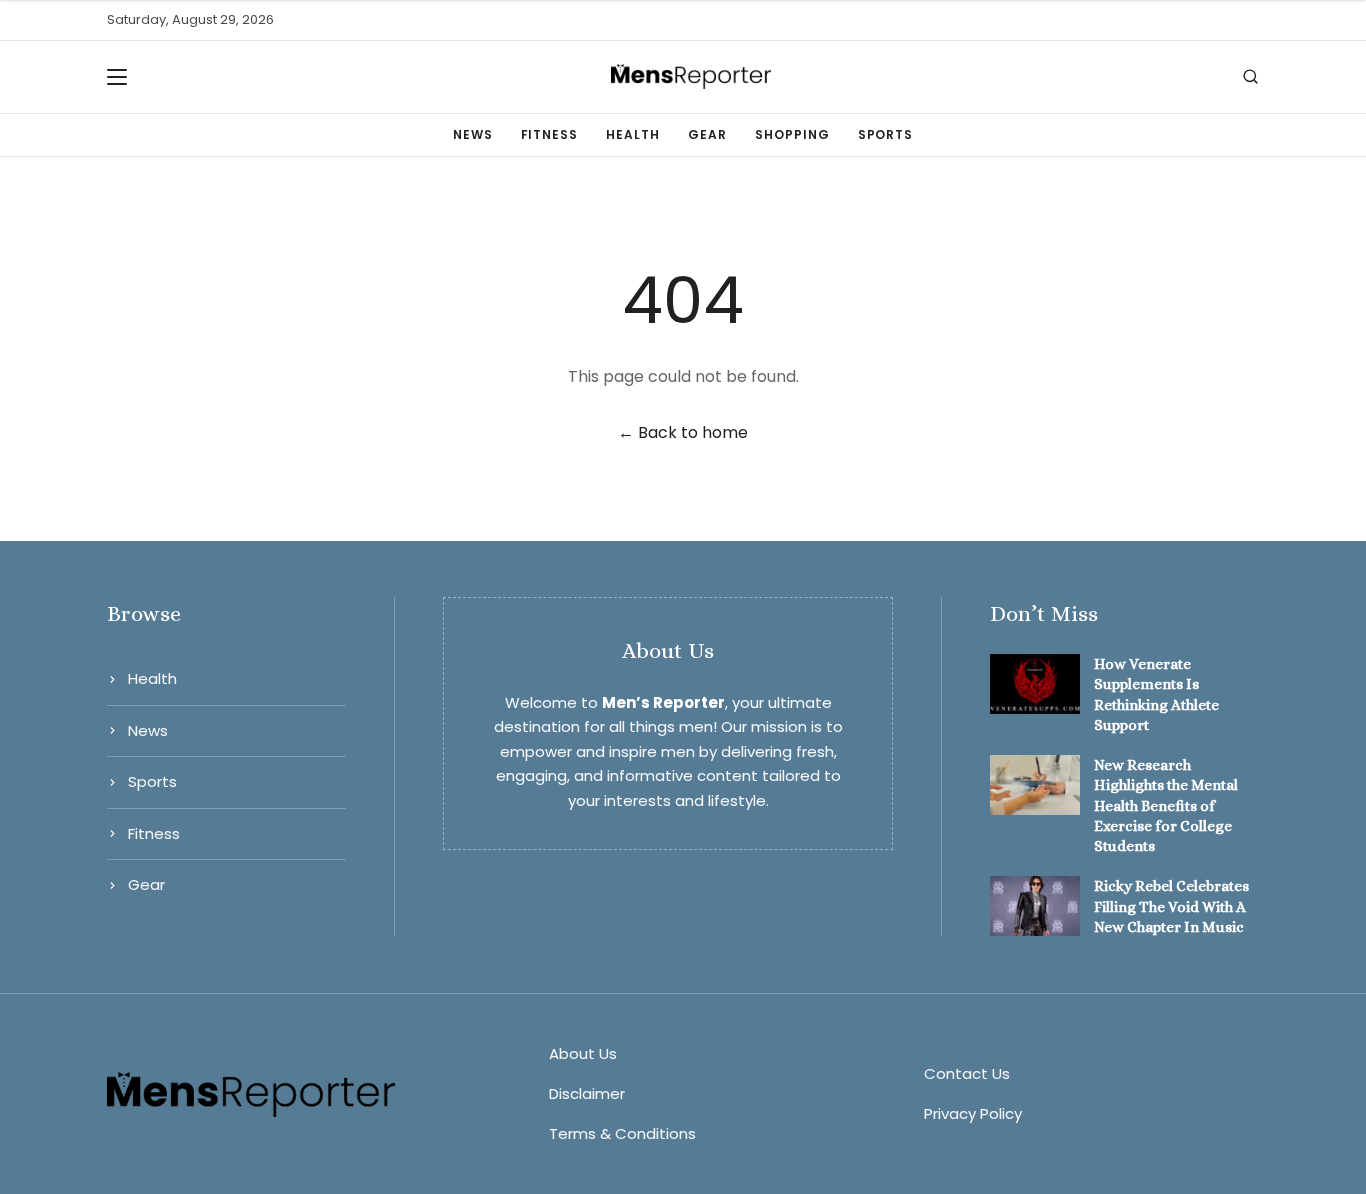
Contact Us (967, 1073)
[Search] (1250, 76)
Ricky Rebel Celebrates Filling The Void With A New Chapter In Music (1171, 906)
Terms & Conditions (622, 1133)
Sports (886, 134)
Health (633, 134)
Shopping (792, 134)
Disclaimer (587, 1093)
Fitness (550, 134)
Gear (707, 134)
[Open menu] (123, 77)
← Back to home (683, 432)
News (473, 134)
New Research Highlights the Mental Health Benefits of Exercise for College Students (1166, 805)
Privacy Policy (973, 1113)
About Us (583, 1053)
